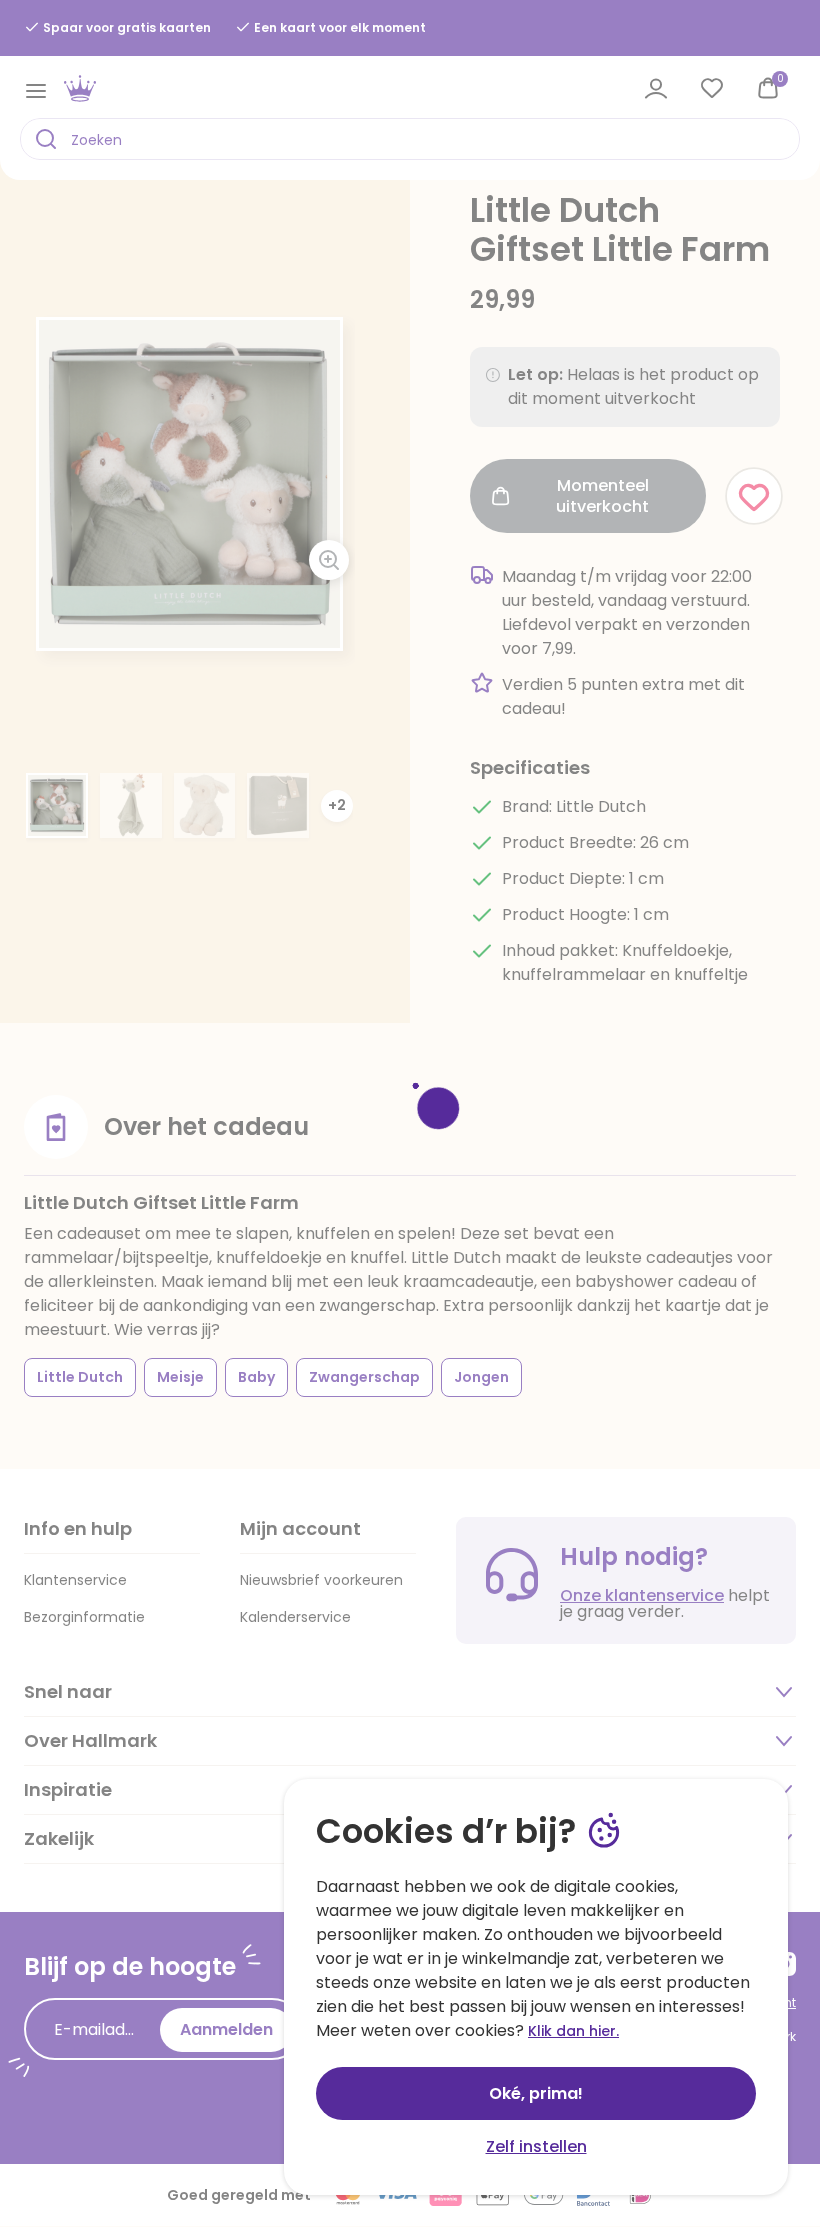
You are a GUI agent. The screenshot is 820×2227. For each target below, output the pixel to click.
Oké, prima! (536, 2093)
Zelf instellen (536, 2146)
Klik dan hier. (573, 2031)
